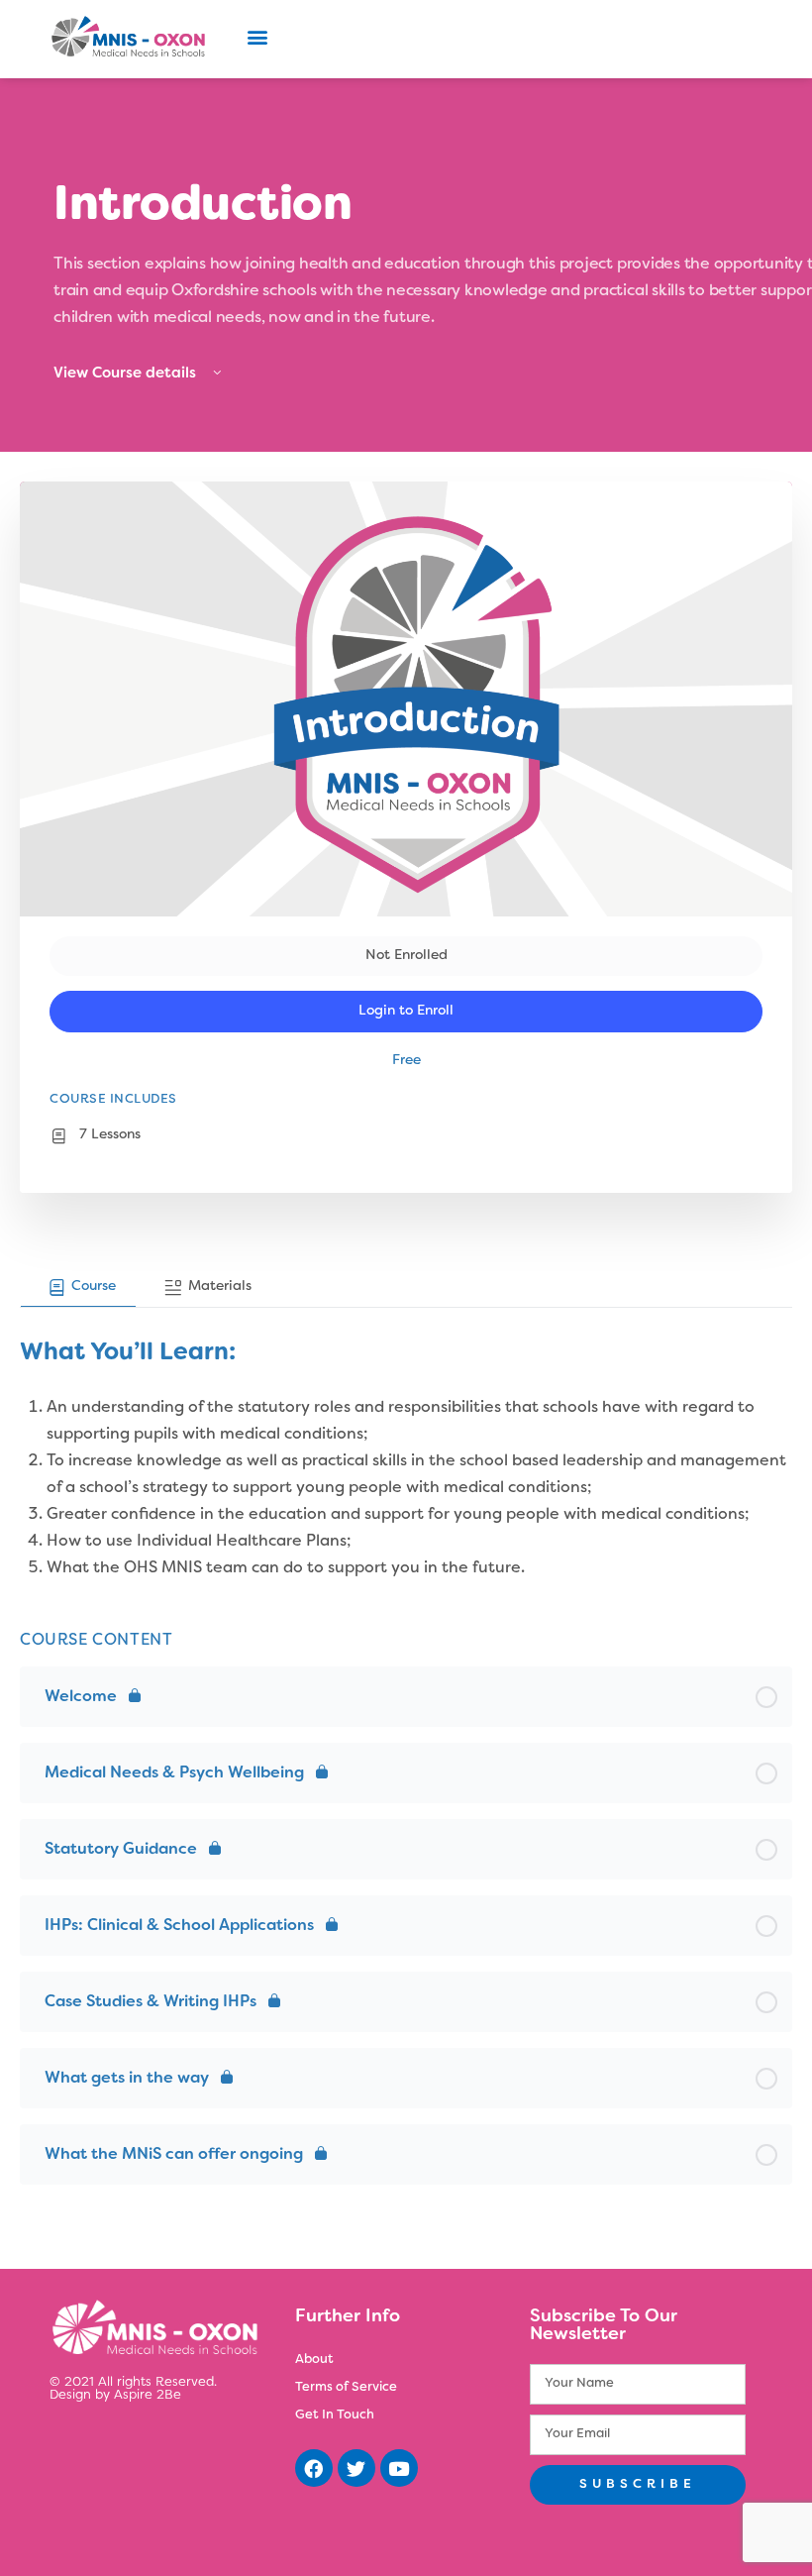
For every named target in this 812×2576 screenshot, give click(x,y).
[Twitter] (356, 2468)
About (314, 2360)
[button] (257, 36)
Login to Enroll (406, 1011)
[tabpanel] (406, 1445)
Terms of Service (346, 2388)
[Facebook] (314, 2468)
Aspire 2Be (148, 2396)
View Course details (127, 374)
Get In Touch (335, 2415)
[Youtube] (399, 2468)
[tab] (78, 1288)
